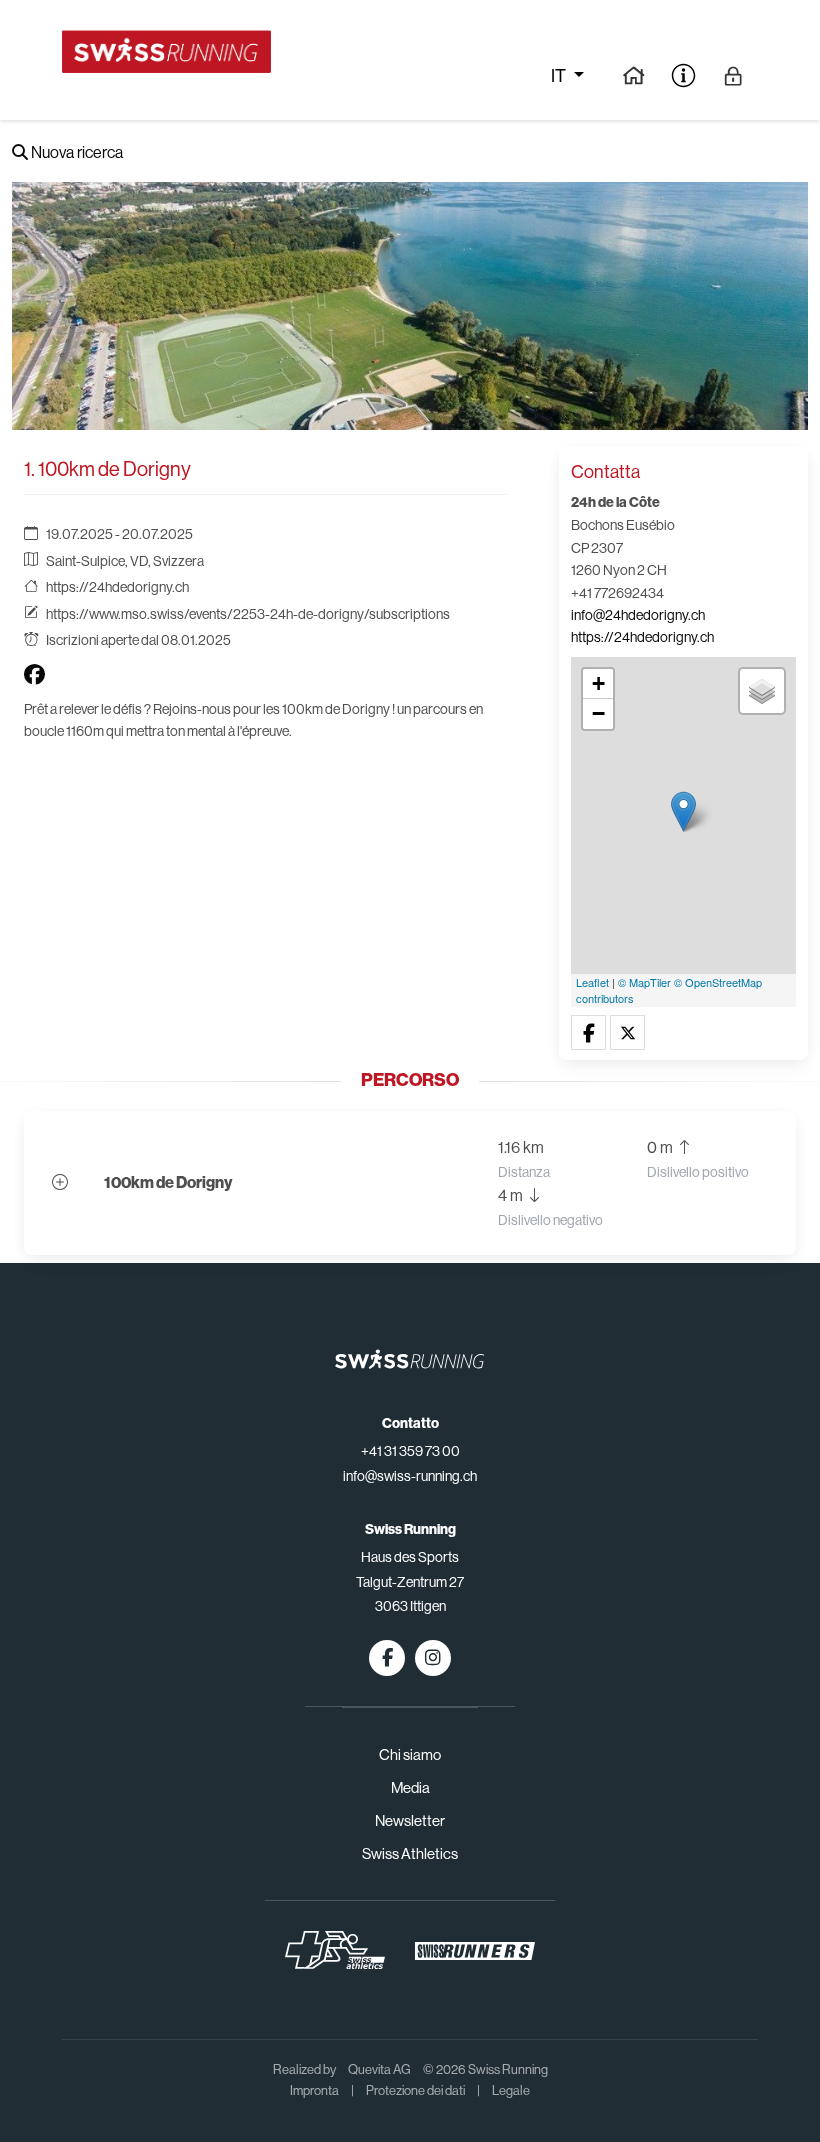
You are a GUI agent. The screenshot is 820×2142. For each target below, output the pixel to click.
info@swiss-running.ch (410, 1476)
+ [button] (598, 683)
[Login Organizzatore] (733, 75)
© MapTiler (644, 982)
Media (410, 1787)
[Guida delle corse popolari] (633, 75)
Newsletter (410, 1820)
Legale (511, 2090)
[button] (588, 1033)
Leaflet (592, 982)
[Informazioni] (683, 75)
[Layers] (762, 691)
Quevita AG (379, 2069)
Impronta (314, 2090)
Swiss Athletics (410, 1853)
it (560, 76)
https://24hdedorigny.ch (117, 587)
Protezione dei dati (415, 2090)
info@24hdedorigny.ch (638, 615)
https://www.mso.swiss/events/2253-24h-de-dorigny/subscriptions (248, 614)
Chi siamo (410, 1754)
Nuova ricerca (75, 152)
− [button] (598, 713)
